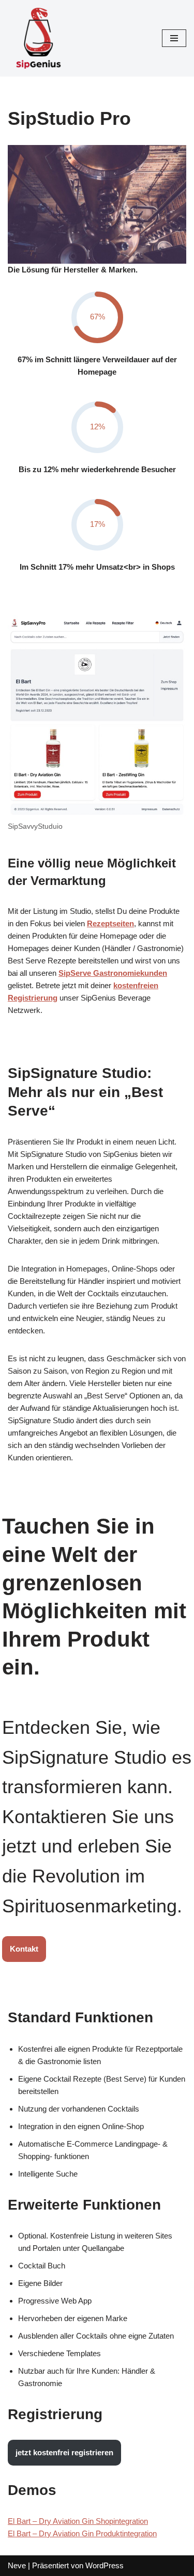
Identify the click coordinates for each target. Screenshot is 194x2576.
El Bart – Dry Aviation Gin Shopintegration (78, 2521)
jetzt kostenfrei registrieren (64, 2452)
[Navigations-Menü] (174, 38)
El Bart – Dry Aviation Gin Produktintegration (82, 2533)
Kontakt (24, 1949)
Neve (17, 2565)
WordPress (105, 2565)
